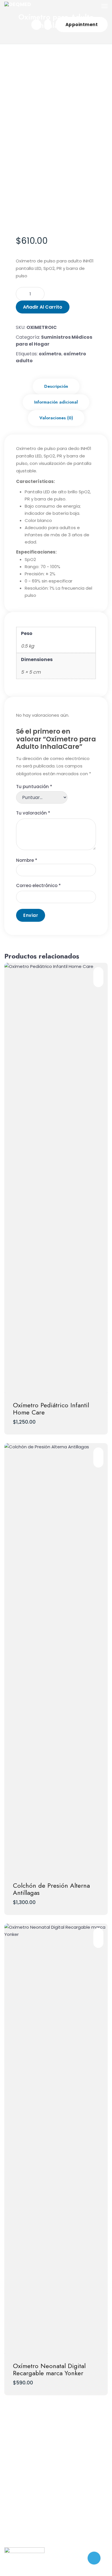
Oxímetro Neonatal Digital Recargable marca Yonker (49, 2369)
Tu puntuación (34, 787)
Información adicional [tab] (56, 402)
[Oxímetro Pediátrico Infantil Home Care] (56, 1178)
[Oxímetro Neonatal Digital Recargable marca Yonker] (56, 2139)
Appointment (82, 25)
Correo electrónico (38, 885)
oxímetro (50, 354)
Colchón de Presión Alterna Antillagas (51, 1889)
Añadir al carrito (43, 307)
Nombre (27, 860)
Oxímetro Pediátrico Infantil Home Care (51, 1409)
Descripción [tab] (56, 386)
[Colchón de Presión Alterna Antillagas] (56, 1658)
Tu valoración (33, 813)
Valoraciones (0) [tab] (56, 418)
